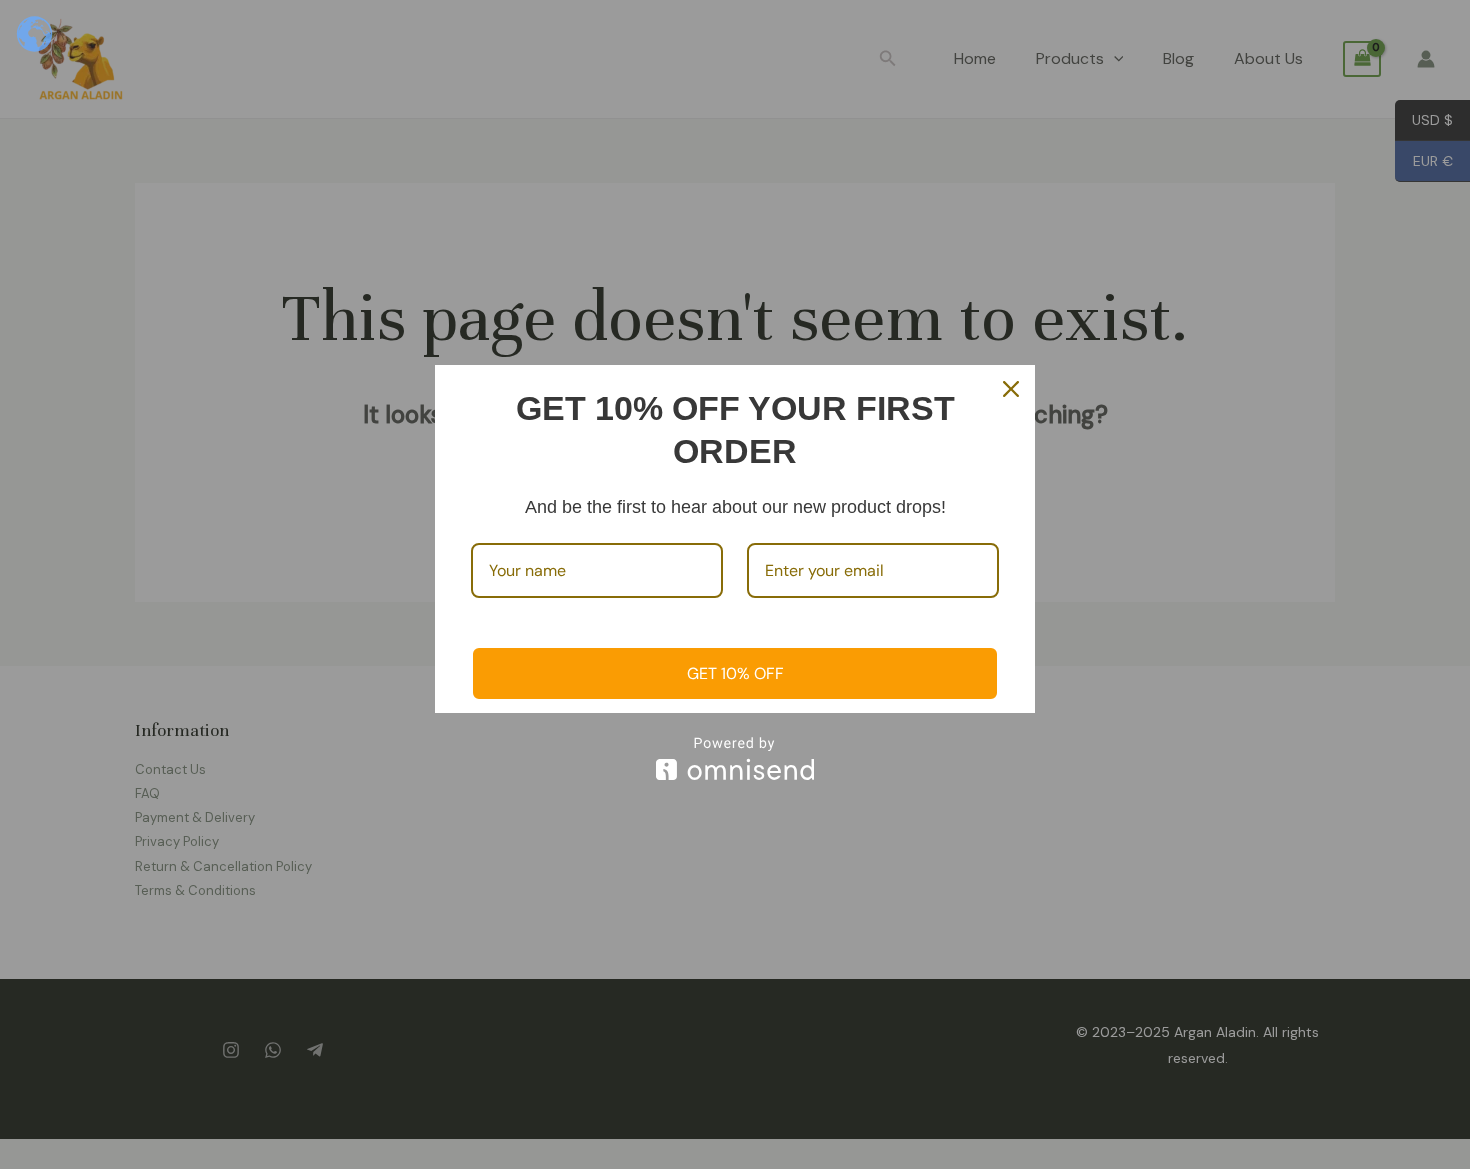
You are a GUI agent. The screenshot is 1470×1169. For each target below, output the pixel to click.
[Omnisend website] (735, 758)
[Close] (1011, 389)
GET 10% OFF (735, 673)
